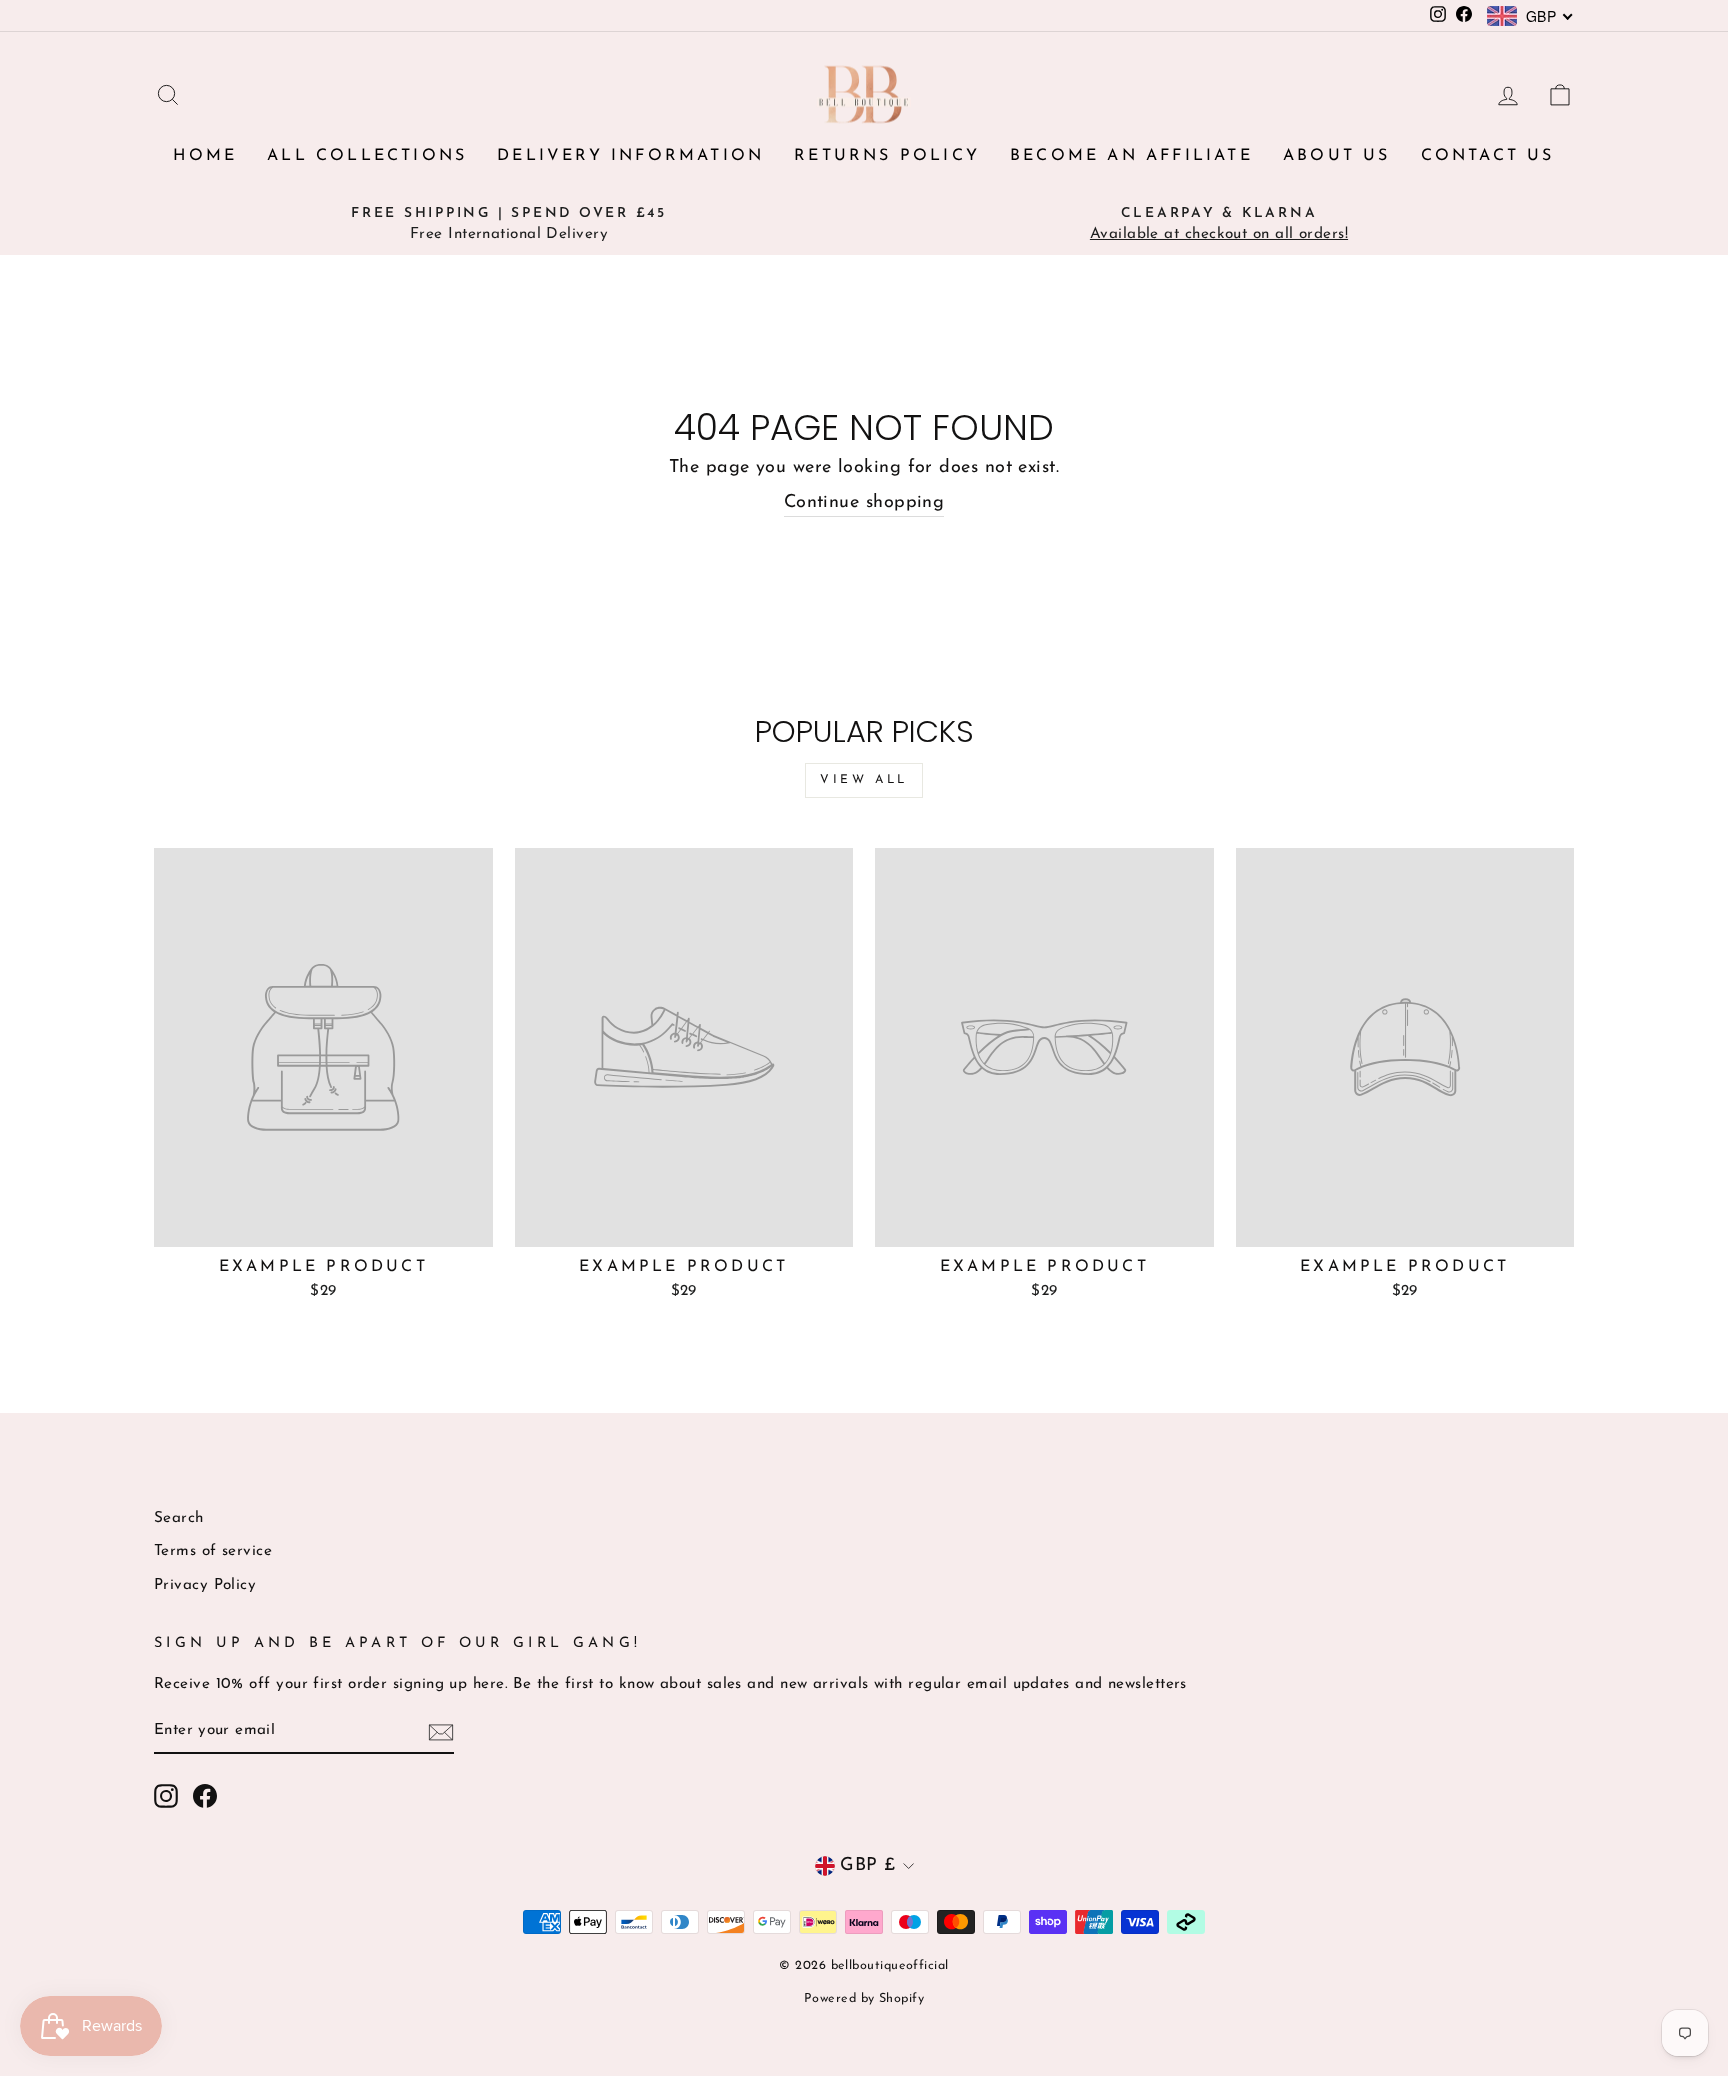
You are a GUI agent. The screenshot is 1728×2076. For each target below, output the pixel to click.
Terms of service (213, 1551)
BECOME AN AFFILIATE (1131, 156)
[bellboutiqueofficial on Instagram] (166, 1796)
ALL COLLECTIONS (367, 156)
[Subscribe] (441, 1732)
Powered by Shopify (864, 1999)
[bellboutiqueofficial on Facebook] (205, 1796)
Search (179, 1518)
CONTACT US (1488, 156)
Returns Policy (887, 156)
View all (864, 780)
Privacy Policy (205, 1585)
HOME (205, 156)
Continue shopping (864, 503)
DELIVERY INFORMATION (630, 156)
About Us (1337, 156)
